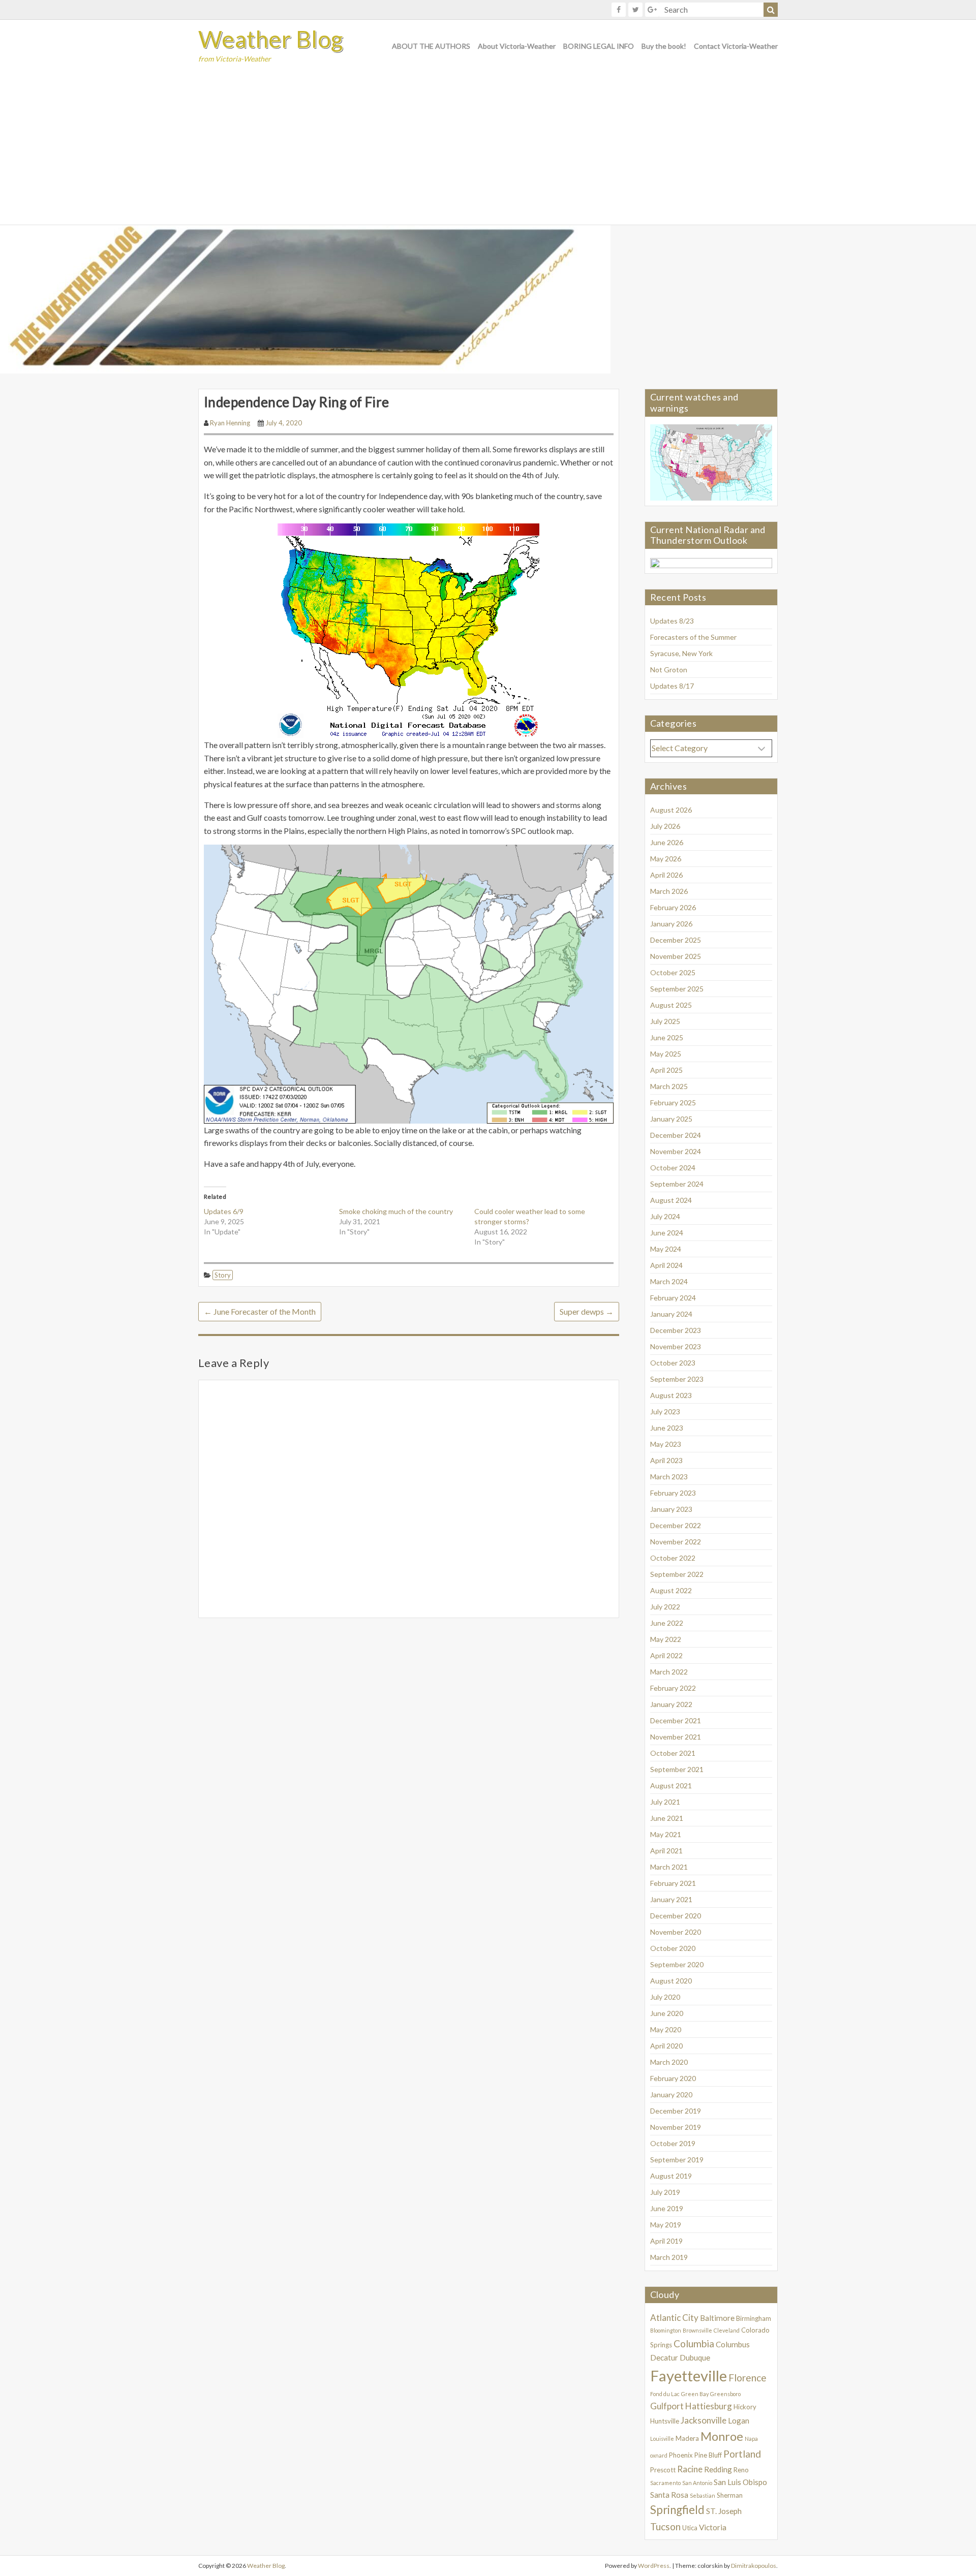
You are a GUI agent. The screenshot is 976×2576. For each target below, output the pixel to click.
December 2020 (676, 1916)
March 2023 (669, 1477)
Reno (741, 2470)
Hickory (745, 2407)
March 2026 (669, 891)
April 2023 (666, 1460)
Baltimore (717, 2318)
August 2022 (671, 1590)
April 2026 (666, 875)
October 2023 (673, 1363)
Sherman (730, 2495)
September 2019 (677, 2160)
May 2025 (666, 1054)
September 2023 (677, 1379)
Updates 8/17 (672, 686)
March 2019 (669, 2257)
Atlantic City (674, 2318)
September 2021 (677, 1769)
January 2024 (671, 1314)
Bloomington (666, 2330)
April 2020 (666, 2046)
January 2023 (671, 1509)
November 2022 (676, 1542)
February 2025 (673, 1103)
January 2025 (671, 1119)
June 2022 (667, 1623)
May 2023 (666, 1444)
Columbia (694, 2344)
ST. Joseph (724, 2511)
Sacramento (665, 2483)
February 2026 (673, 907)
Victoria (713, 2527)
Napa (751, 2439)
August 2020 (671, 1981)
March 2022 (669, 1672)
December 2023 (676, 1330)
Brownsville (697, 2330)
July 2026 (665, 826)
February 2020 (673, 2078)
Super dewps (587, 1311)
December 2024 (676, 1135)
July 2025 (665, 1021)
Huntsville (665, 2421)
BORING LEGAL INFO (599, 46)
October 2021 (673, 1753)
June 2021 (667, 1818)
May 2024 (666, 1249)
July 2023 (665, 1411)
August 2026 (671, 810)
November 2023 (676, 1346)
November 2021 (676, 1737)
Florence (748, 2378)
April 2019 (666, 2241)
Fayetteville (689, 2376)
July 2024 (665, 1216)
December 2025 (676, 940)
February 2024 (673, 1298)
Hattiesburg (709, 2406)
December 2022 (676, 1525)
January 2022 (671, 1704)
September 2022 (677, 1574)
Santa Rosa (669, 2495)
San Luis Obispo (740, 2482)
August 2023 (671, 1395)
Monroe (722, 2436)
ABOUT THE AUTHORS (431, 46)
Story (223, 1275)
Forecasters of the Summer (693, 637)
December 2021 (676, 1720)
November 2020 (676, 1932)
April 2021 (666, 1851)
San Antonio (697, 2483)
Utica (690, 2528)
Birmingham (754, 2318)
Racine (690, 2469)
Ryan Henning (230, 423)
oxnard (659, 2455)
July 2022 (665, 1607)
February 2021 (673, 1883)
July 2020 (665, 1997)
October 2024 (673, 1168)
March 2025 (669, 1086)
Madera (687, 2438)
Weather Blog (271, 39)
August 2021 (671, 1786)
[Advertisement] (488, 148)
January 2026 (671, 924)
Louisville (662, 2439)
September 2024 (677, 1184)
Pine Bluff (708, 2455)
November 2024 (676, 1151)
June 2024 (667, 1233)
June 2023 (667, 1428)
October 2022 (673, 1558)
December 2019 (676, 2111)
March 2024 (669, 1281)
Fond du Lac (665, 2394)
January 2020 (671, 2094)
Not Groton (669, 670)
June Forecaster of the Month (260, 1311)
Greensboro (725, 2394)
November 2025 (676, 956)
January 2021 (671, 1899)
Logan (739, 2420)
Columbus (733, 2344)
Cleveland (727, 2330)
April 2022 (666, 1655)
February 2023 (673, 1493)
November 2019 (676, 2127)
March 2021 (669, 1867)
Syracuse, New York (681, 653)
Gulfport (667, 2406)
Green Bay (695, 2394)
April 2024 (666, 1265)
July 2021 (665, 1802)
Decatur (664, 2357)
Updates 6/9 (224, 1211)
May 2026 (666, 859)
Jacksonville (704, 2420)
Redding (718, 2469)
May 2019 (666, 2225)
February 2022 (673, 1688)
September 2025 (677, 989)
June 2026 (667, 842)
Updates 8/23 (672, 621)
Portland (742, 2454)
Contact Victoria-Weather (736, 46)
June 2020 (667, 2013)
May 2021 (666, 1834)
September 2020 (677, 1964)
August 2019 (671, 2176)
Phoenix (681, 2455)
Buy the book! (664, 46)
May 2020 (666, 2029)
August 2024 (671, 1200)
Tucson (665, 2526)
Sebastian (703, 2495)
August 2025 (671, 1005)
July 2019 (665, 2192)
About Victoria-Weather (517, 46)
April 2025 (666, 1070)
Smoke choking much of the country (396, 1211)
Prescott (663, 2470)
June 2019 (667, 2208)
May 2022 (666, 1639)
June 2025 (667, 1037)
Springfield (677, 2510)
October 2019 (673, 2143)
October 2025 (673, 972)
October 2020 (673, 1948)
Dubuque (695, 2357)
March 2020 (669, 2062)
